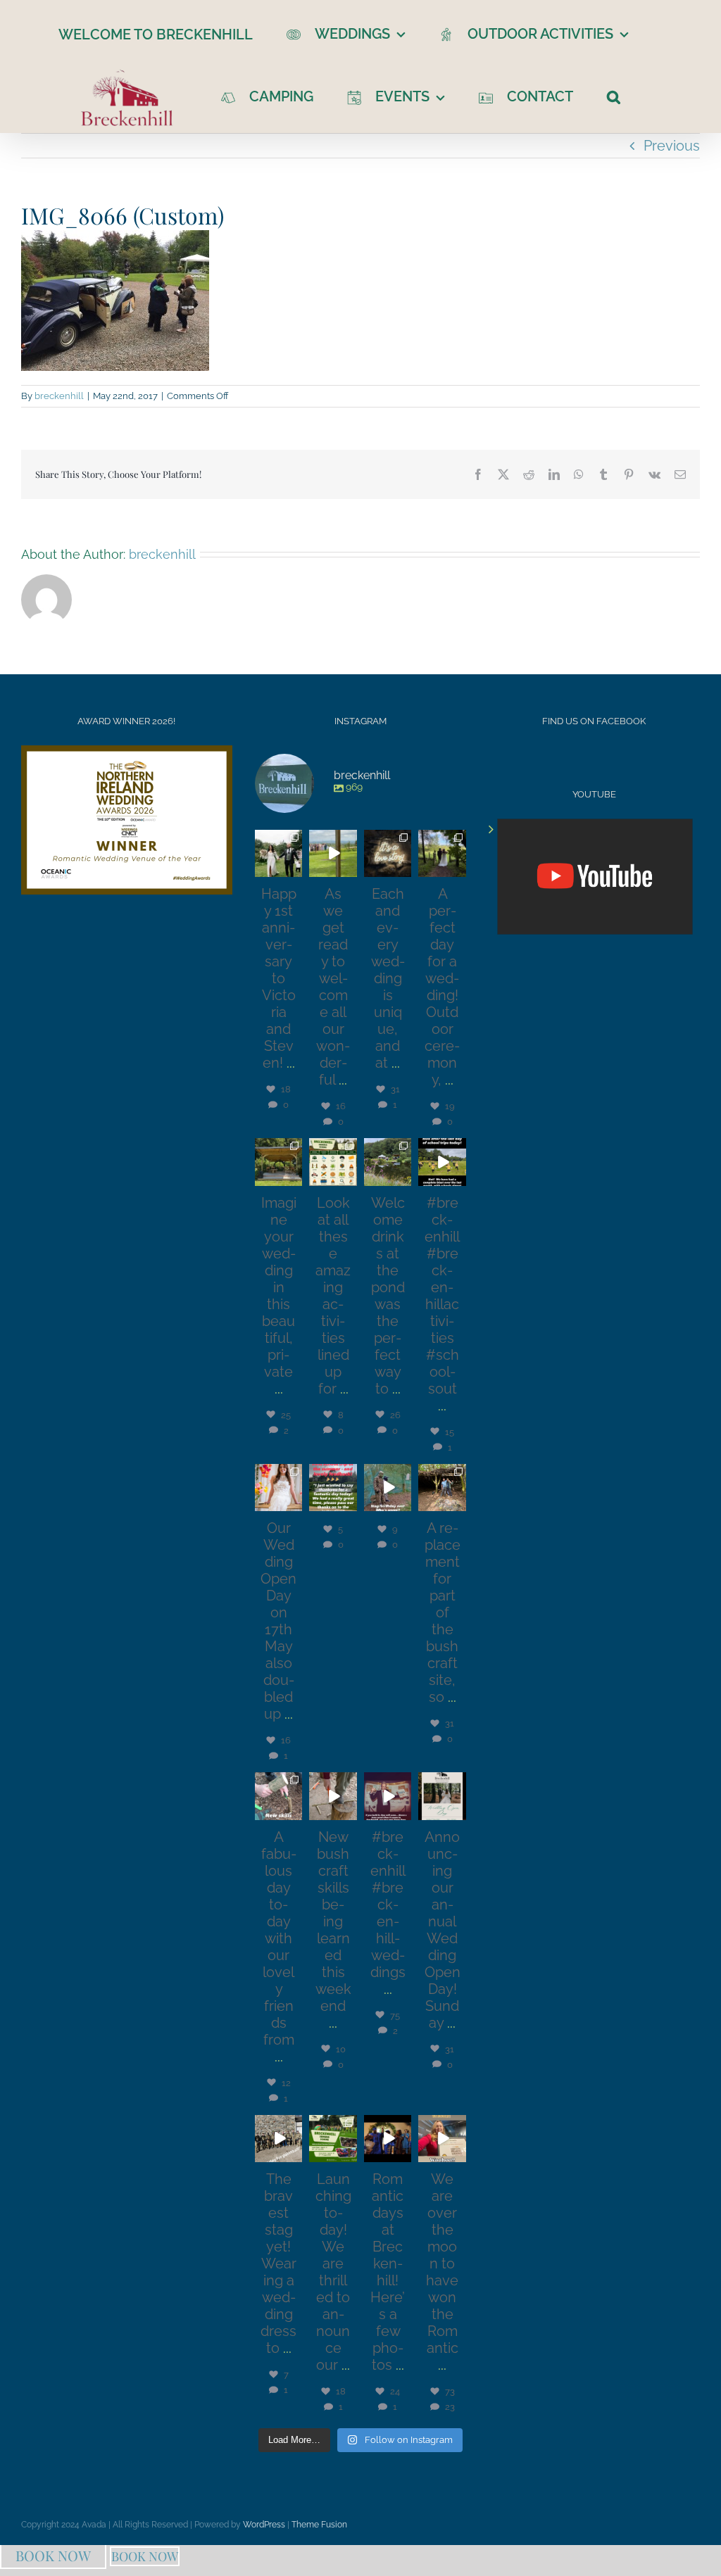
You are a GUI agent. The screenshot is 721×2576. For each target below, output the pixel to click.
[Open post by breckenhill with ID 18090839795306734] (333, 1162)
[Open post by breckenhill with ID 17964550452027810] (278, 2139)
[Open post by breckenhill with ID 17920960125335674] (278, 1796)
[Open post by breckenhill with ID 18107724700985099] (388, 1162)
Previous (672, 146)
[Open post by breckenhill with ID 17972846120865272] (388, 1796)
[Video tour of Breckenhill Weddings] (595, 877)
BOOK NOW (53, 2555)
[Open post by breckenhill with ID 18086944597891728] (388, 2139)
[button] (614, 96)
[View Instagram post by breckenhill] (294, 869)
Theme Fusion (319, 2525)
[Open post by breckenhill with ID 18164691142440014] (278, 1488)
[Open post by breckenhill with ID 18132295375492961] (388, 1488)
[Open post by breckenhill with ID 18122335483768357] (278, 1162)
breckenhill (59, 396)
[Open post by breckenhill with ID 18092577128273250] (333, 1796)
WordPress (264, 2525)
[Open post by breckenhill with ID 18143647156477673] (442, 853)
